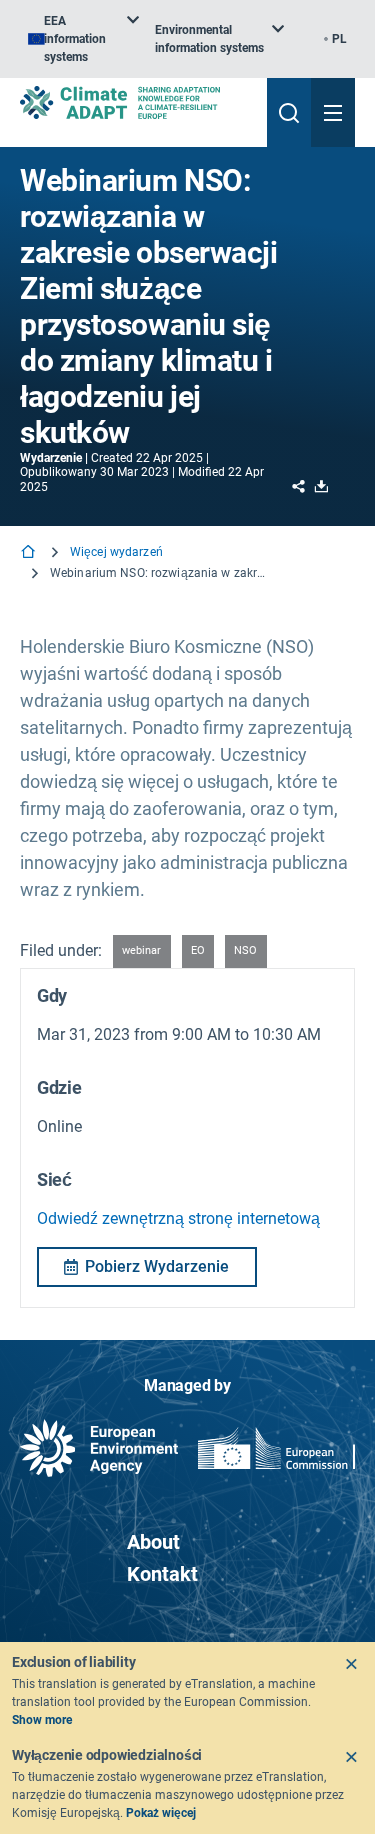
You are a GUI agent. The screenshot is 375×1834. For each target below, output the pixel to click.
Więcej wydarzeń (116, 552)
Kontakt (162, 1574)
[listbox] (83, 39)
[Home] (30, 553)
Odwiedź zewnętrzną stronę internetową (178, 1218)
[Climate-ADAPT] (135, 102)
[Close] (351, 1664)
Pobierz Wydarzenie (157, 1266)
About (153, 1542)
